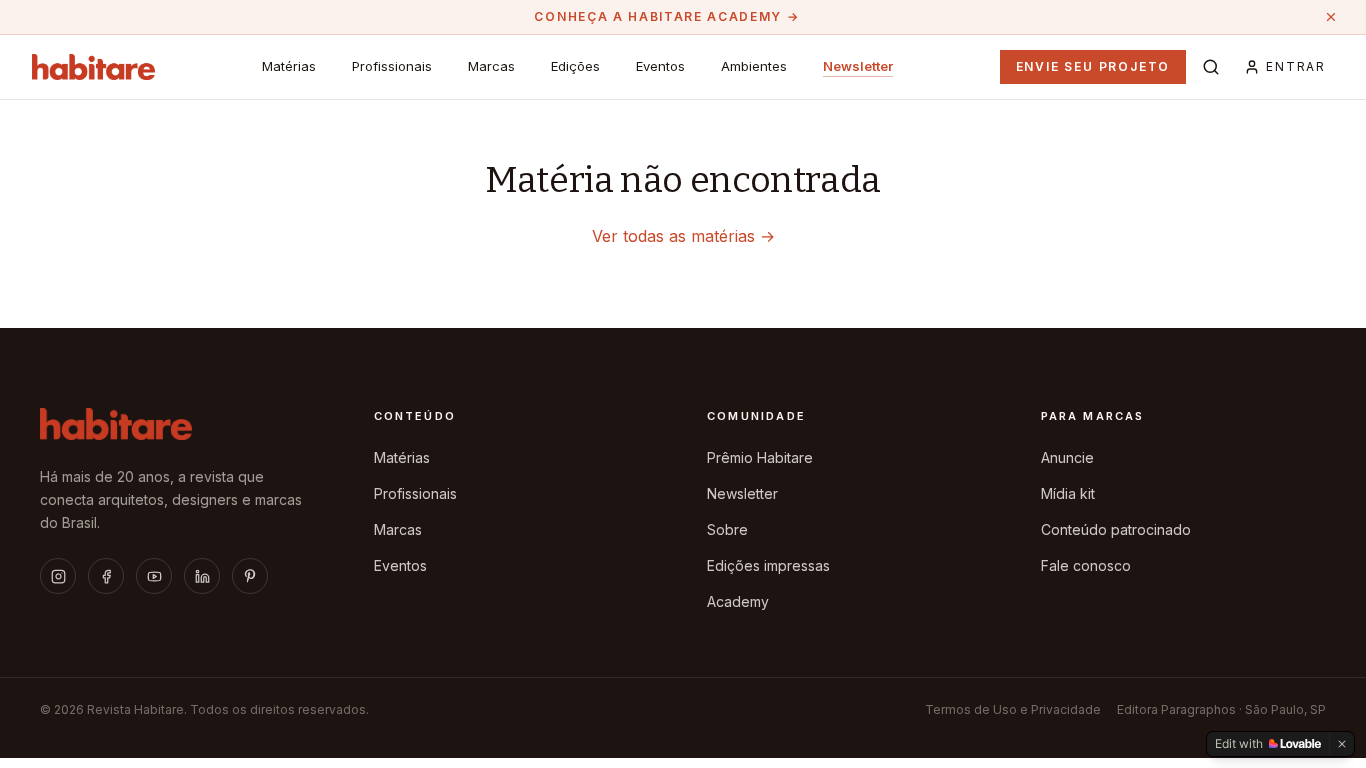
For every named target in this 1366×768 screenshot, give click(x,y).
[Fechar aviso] (1331, 17)
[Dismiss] (1342, 744)
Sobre (727, 529)
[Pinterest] (250, 576)
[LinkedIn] (202, 576)
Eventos (660, 66)
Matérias (289, 66)
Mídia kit (1068, 493)
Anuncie (1067, 457)
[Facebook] (106, 576)
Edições (575, 66)
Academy (738, 601)
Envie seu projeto (1093, 66)
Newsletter (858, 66)
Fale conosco (1086, 565)
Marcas (491, 66)
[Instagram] (58, 576)
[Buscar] (1211, 67)
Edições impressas (768, 565)
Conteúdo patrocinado (1116, 529)
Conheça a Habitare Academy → (666, 16)
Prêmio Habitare (760, 457)
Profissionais (392, 66)
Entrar (1296, 66)
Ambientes (754, 66)
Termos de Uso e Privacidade (1013, 709)
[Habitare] (93, 67)
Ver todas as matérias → (683, 236)
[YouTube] (154, 576)
